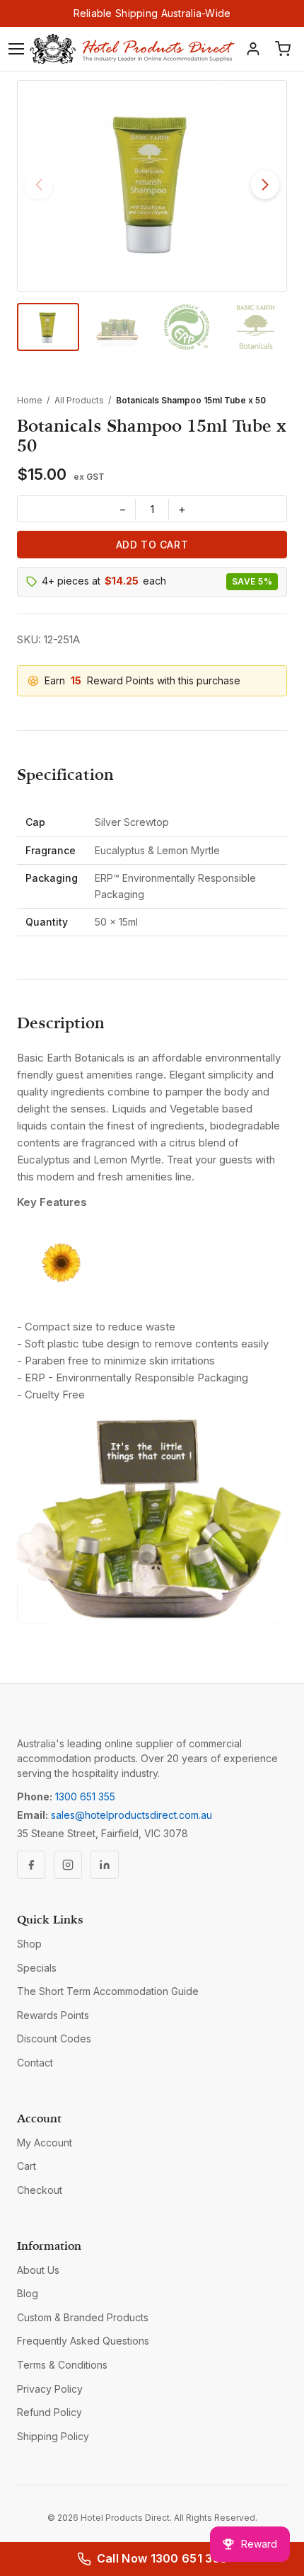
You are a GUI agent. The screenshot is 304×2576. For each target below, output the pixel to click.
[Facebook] (31, 1865)
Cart (27, 2166)
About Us (38, 2270)
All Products (79, 400)
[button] (265, 185)
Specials (37, 1968)
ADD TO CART (152, 545)
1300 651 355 (85, 1796)
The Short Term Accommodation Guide (108, 1991)
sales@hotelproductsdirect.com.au (131, 1815)
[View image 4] (256, 327)
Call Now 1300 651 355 (162, 2558)
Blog (28, 2293)
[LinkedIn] (105, 1865)
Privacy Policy (50, 2389)
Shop (29, 1944)
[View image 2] (117, 327)
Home (30, 400)
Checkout (40, 2190)
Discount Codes (54, 2039)
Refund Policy (49, 2412)
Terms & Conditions (62, 2365)
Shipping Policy (53, 2436)
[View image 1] (48, 327)
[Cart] (283, 49)
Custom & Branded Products (83, 2317)
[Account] (253, 49)
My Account (45, 2143)
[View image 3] (187, 327)
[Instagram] (68, 1865)
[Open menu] (16, 49)
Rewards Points (53, 2015)
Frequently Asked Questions (83, 2341)
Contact (35, 2063)
